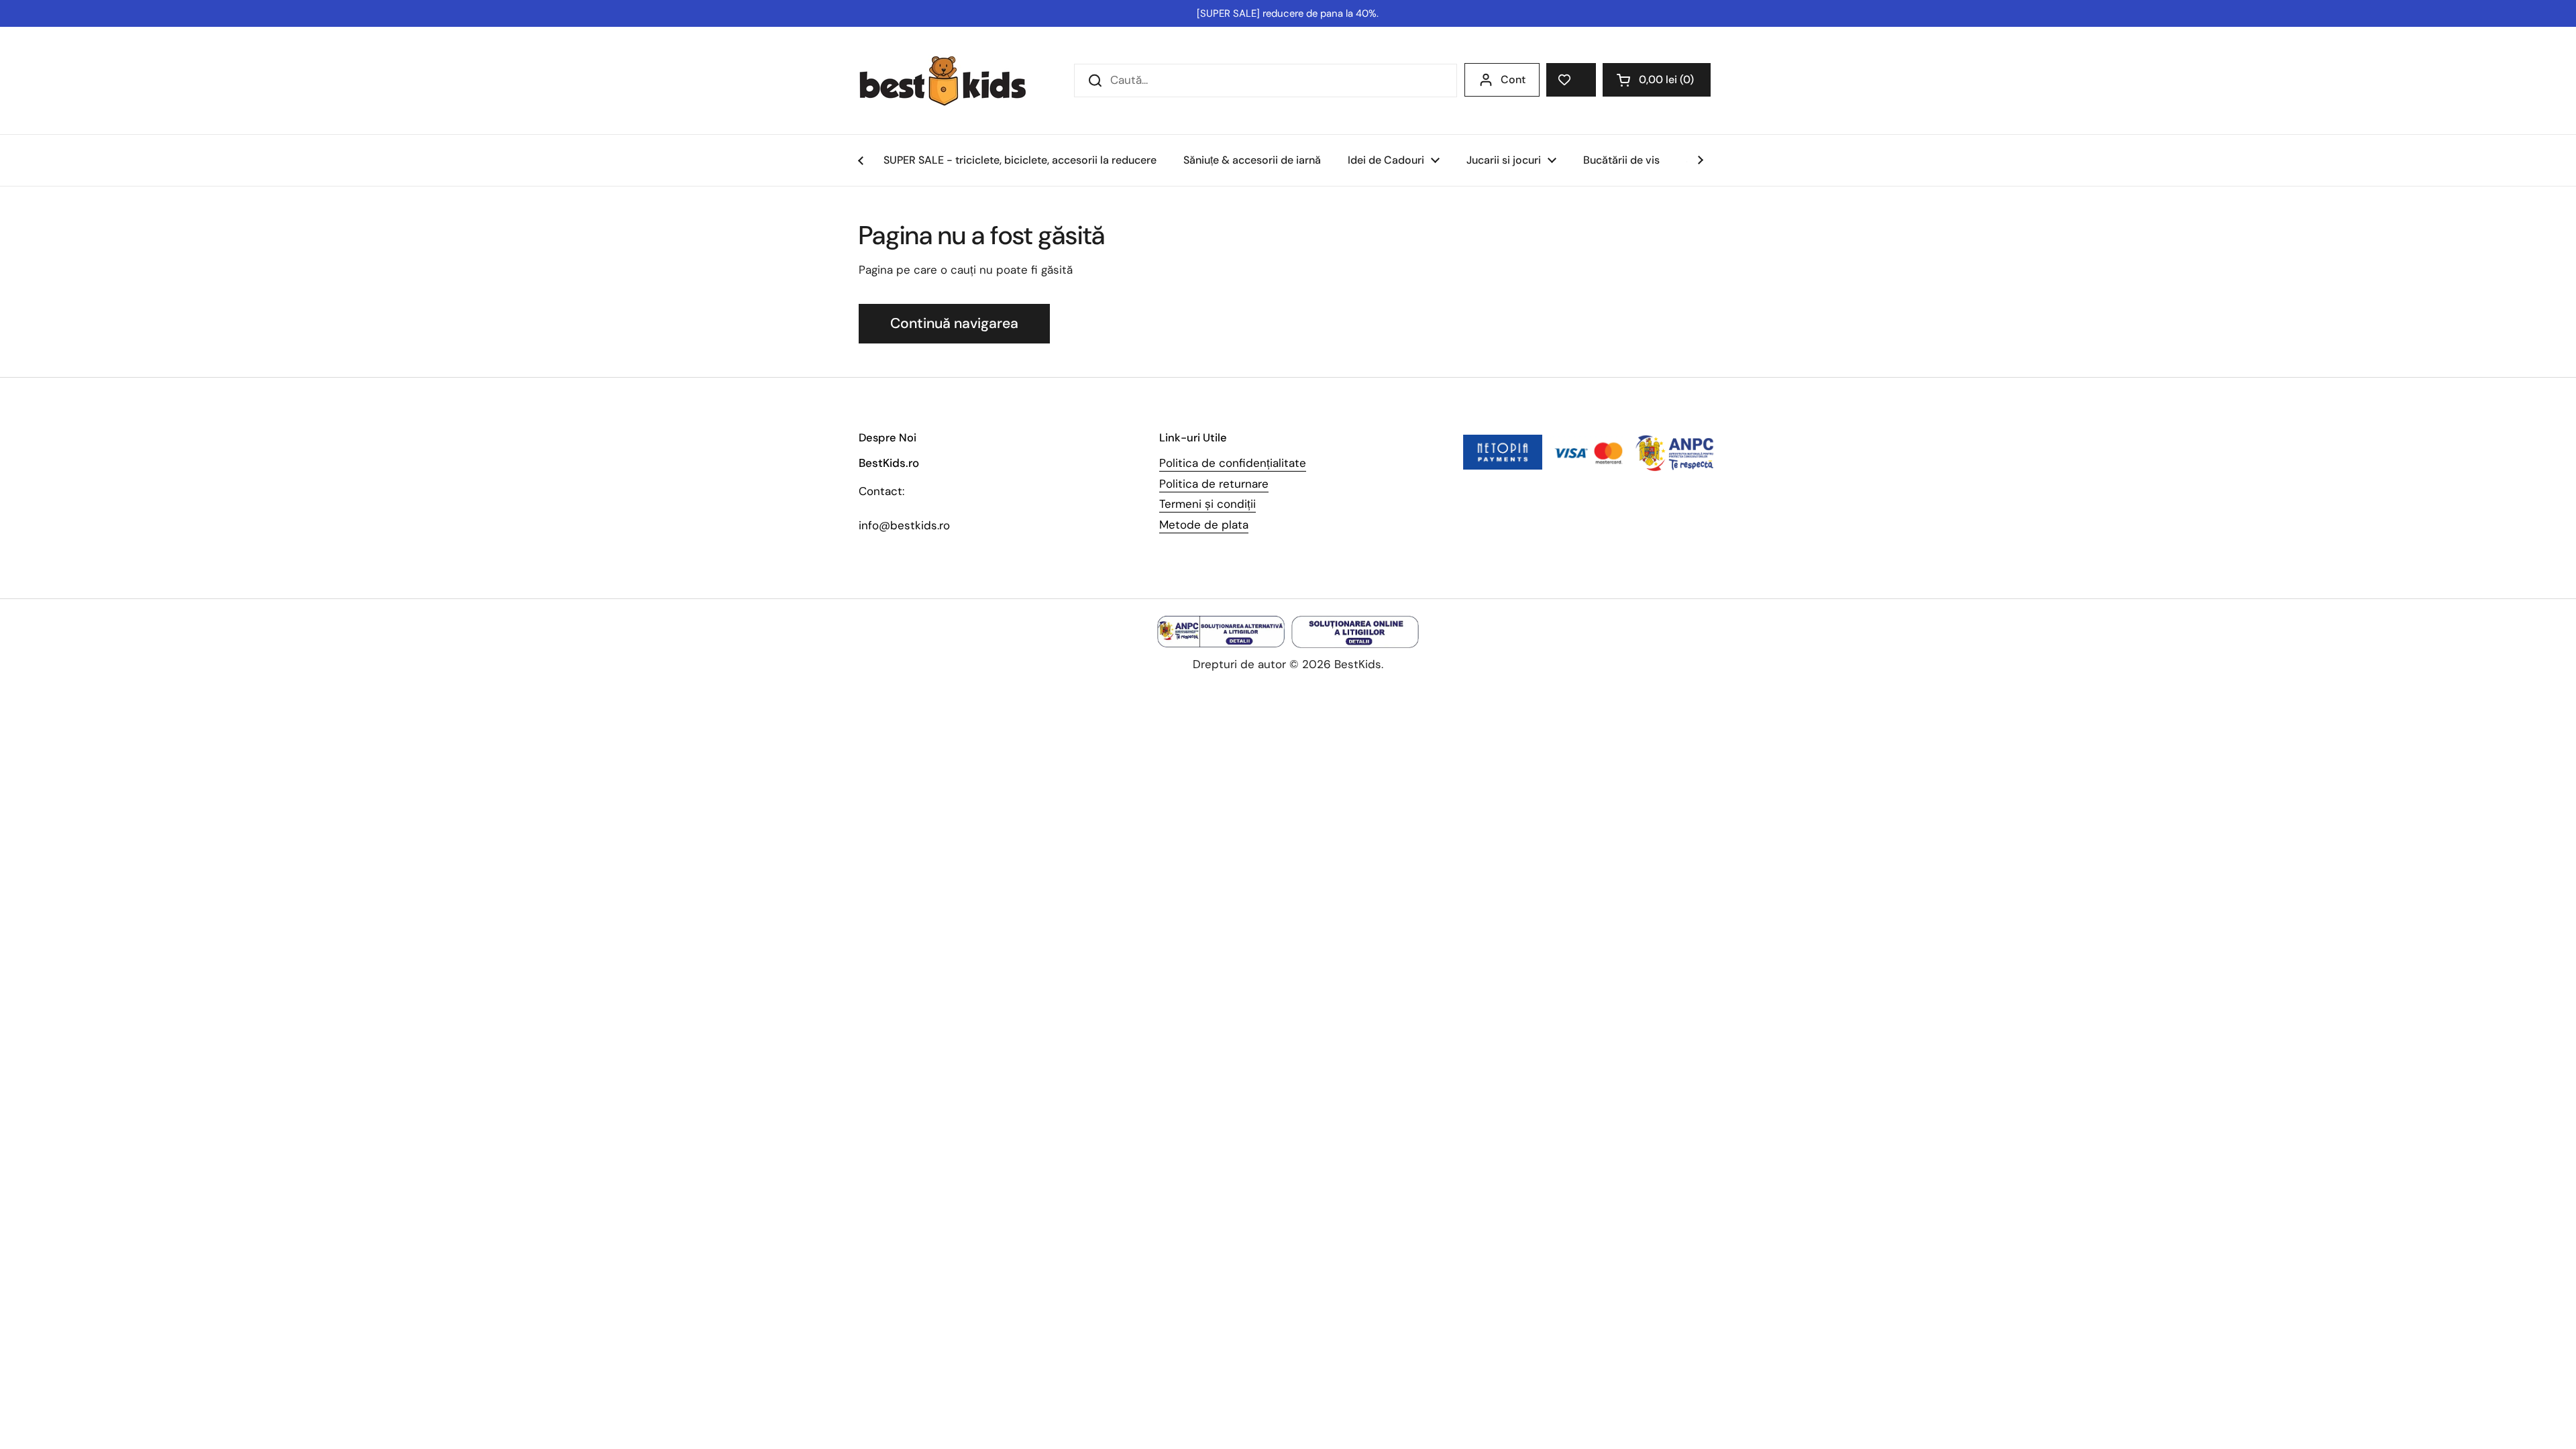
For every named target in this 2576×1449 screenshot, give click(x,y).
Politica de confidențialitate (1233, 463)
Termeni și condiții (1207, 504)
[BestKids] (953, 80)
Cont (1513, 79)
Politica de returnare (1214, 484)
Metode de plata (1204, 525)
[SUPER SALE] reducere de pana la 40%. (1288, 13)
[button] (1657, 80)
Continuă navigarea (954, 323)
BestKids (1358, 664)
